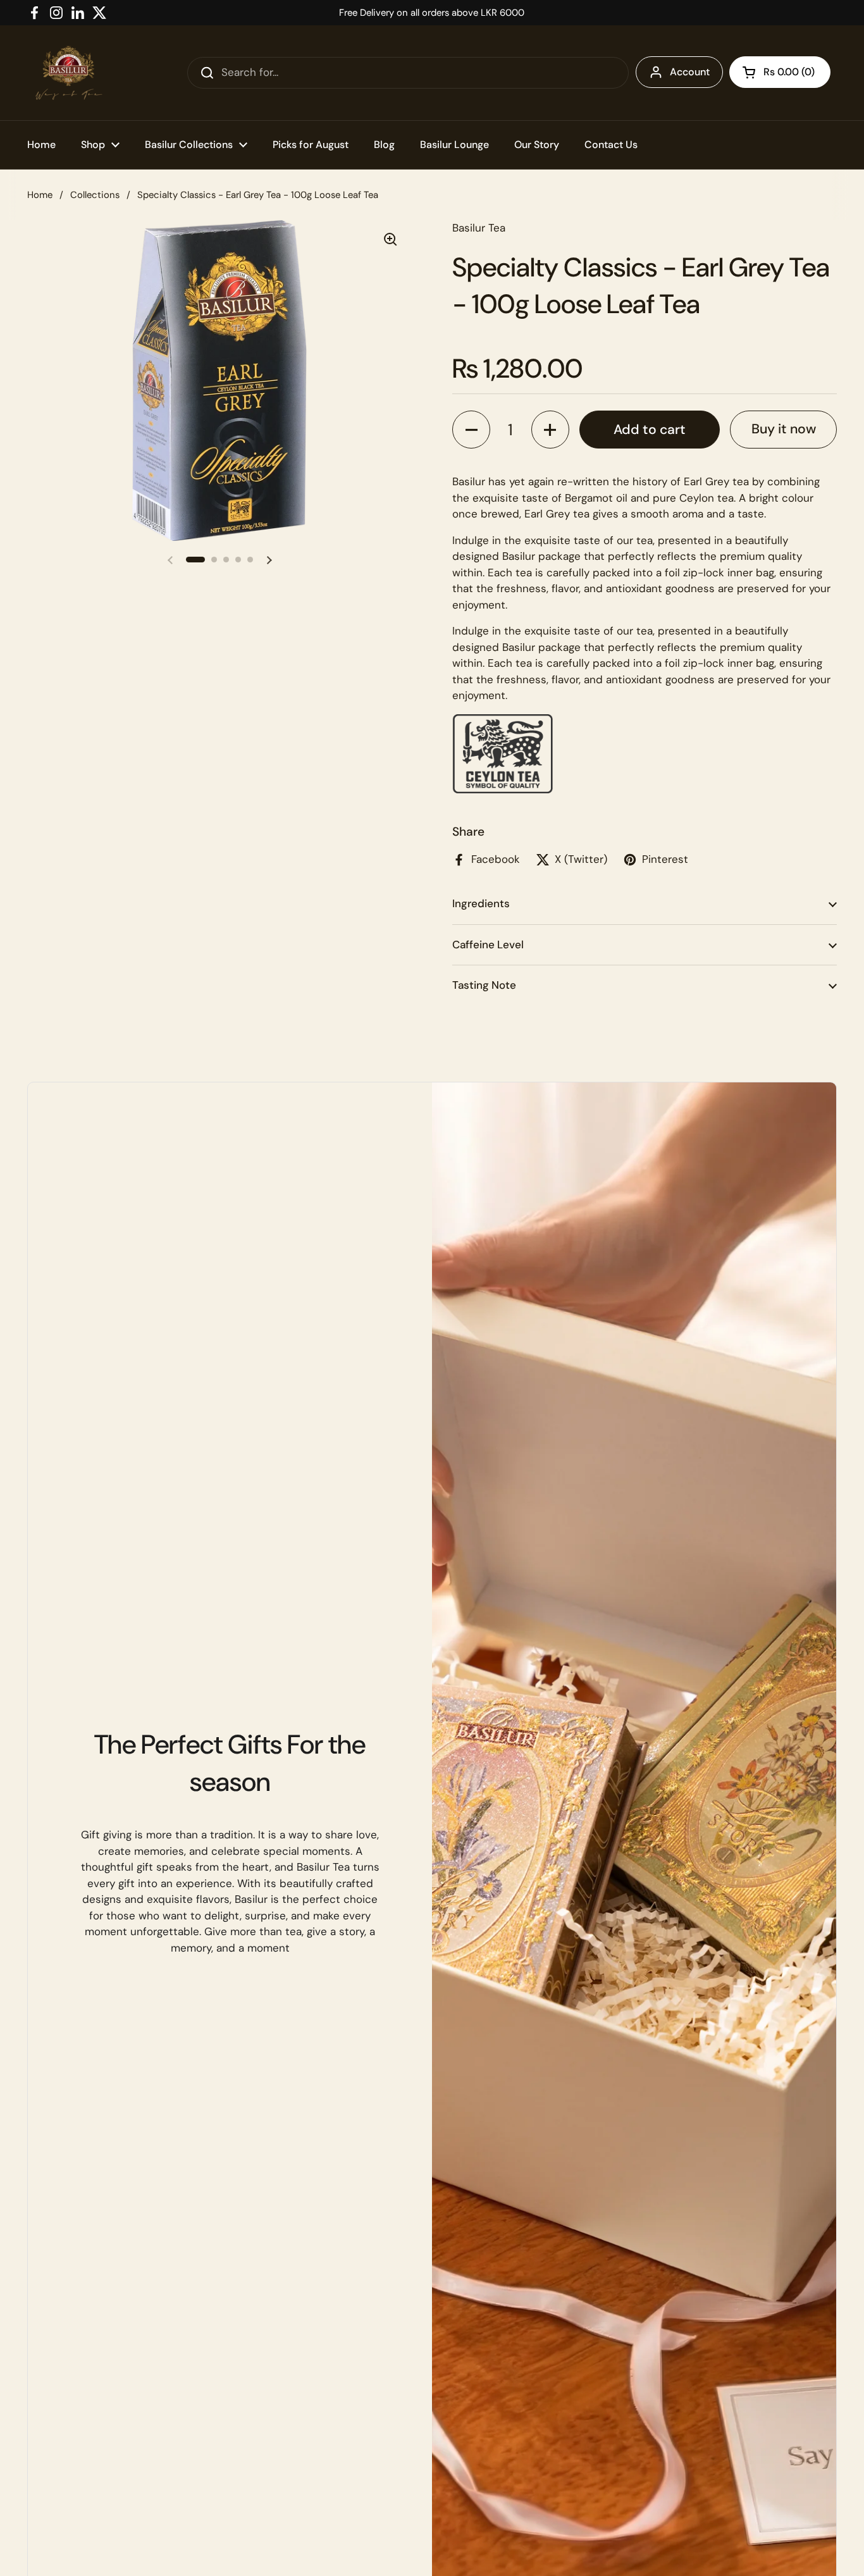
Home (40, 195)
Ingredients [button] (481, 903)
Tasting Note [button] (484, 985)
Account (690, 72)
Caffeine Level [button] (488, 944)
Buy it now (784, 429)
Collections (95, 195)
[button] (780, 72)
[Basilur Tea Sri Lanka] (69, 73)
